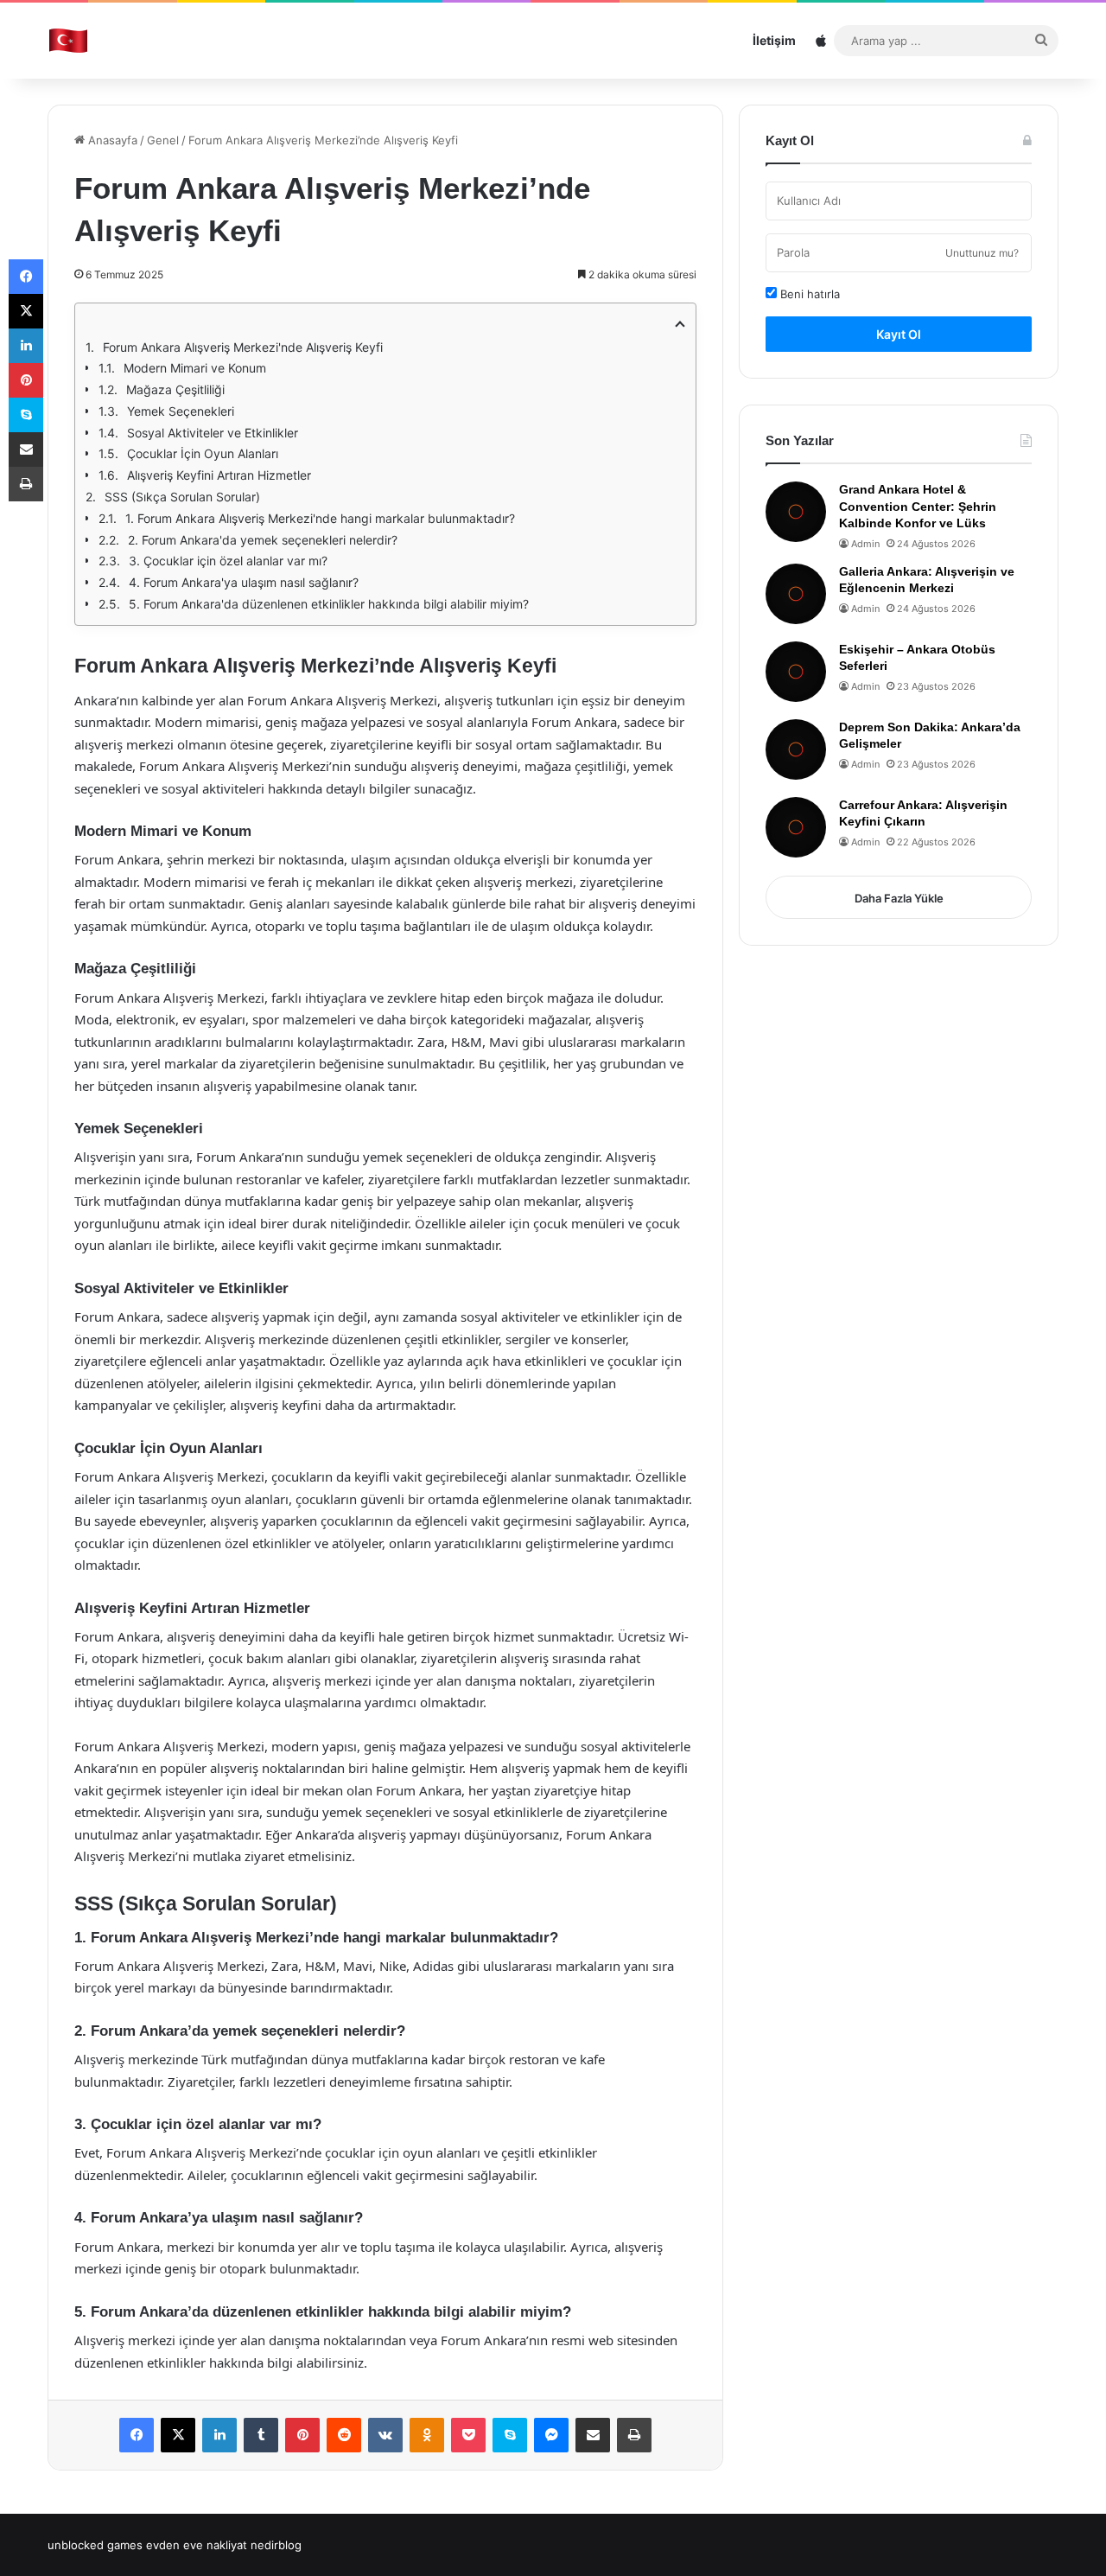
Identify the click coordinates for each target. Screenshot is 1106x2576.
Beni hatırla (808, 294)
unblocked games (95, 2545)
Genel (163, 140)
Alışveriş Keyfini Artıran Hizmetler (219, 475)
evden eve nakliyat (197, 2545)
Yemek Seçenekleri (181, 411)
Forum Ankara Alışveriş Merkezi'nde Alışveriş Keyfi (243, 347)
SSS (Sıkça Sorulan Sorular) (182, 497)
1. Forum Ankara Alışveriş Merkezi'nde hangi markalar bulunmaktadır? (320, 518)
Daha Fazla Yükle (899, 898)
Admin (865, 544)
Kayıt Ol (899, 334)
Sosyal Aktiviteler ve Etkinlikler (213, 433)
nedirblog (276, 2545)
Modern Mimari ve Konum (195, 368)
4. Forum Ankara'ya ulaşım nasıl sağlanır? (244, 582)
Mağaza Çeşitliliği (175, 389)
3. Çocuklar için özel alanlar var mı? (228, 561)
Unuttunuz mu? (982, 253)
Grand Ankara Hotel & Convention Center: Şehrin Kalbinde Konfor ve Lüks (918, 506)
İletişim (774, 40)
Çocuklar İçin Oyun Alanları (203, 453)
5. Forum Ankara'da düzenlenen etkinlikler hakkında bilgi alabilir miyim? (329, 604)
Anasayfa (111, 140)
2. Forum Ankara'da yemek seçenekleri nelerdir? (263, 540)
